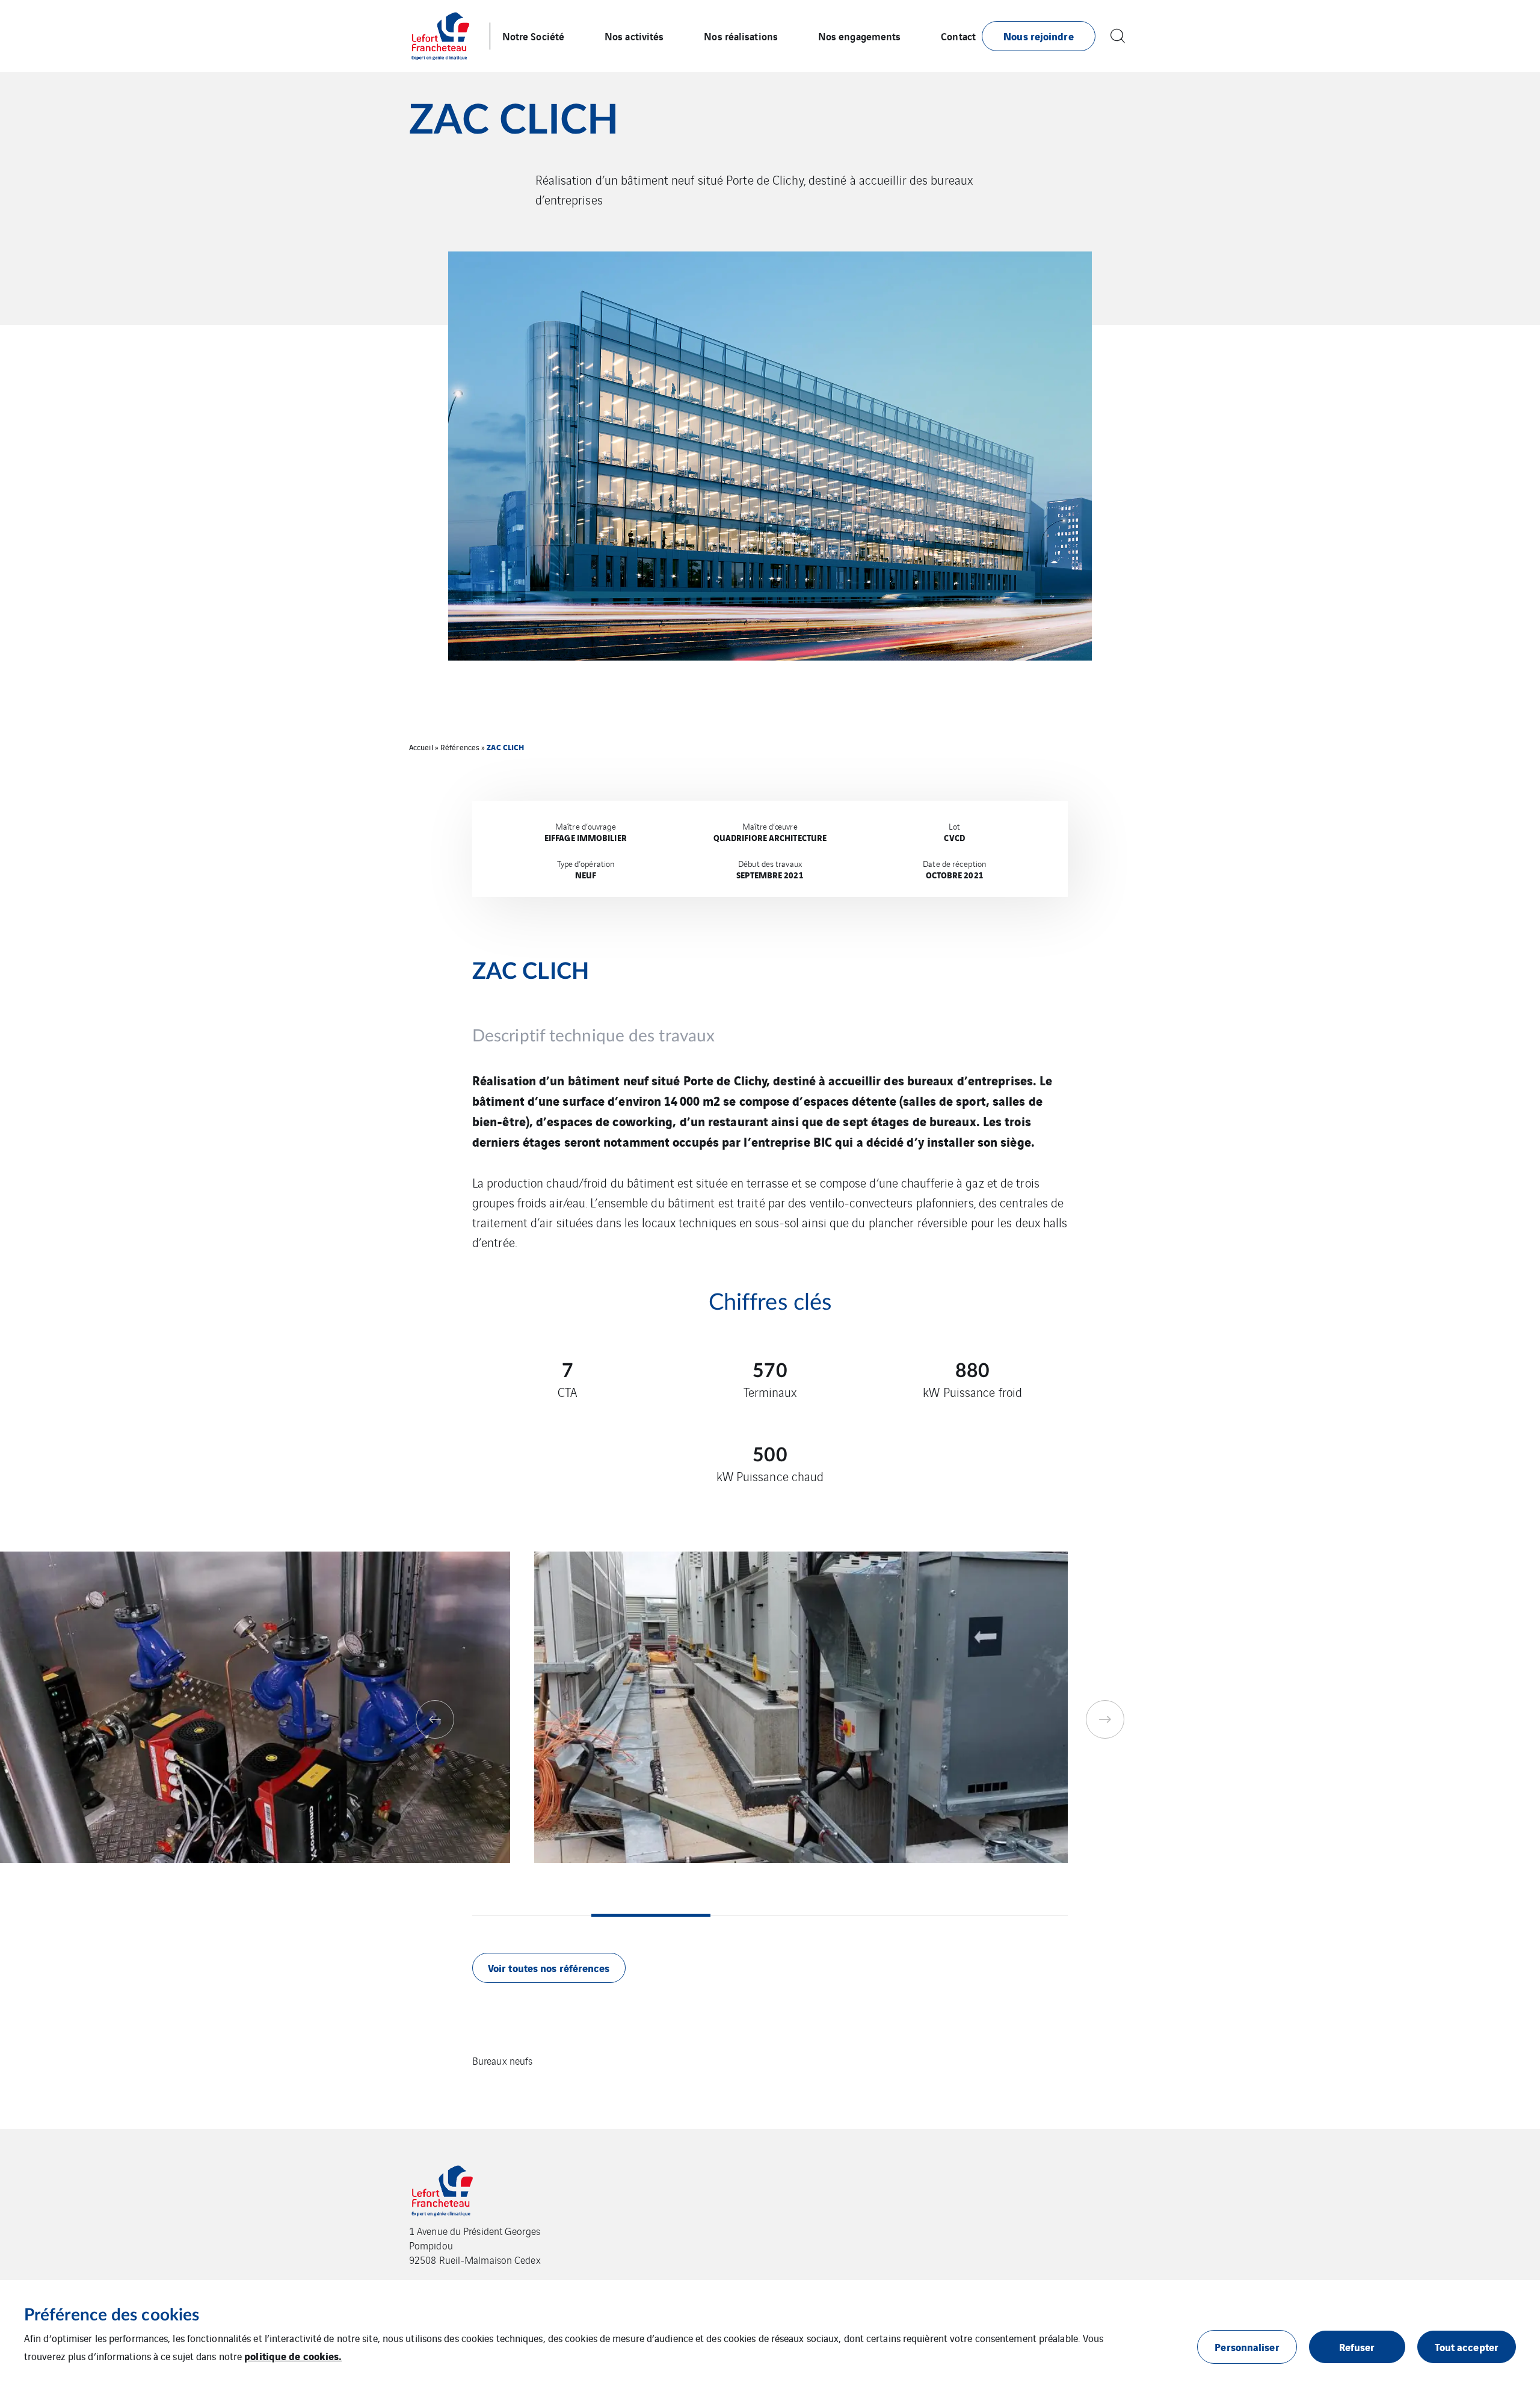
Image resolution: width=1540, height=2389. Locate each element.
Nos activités (634, 36)
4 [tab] (889, 1915)
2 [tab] (651, 1915)
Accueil (421, 747)
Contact (958, 36)
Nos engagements (860, 36)
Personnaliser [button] (1247, 2347)
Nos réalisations (741, 36)
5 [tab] (1008, 1915)
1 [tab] (532, 1915)
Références (460, 747)
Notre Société (533, 36)
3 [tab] (770, 1915)
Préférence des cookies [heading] (112, 2315)
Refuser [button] (1357, 2347)
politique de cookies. (293, 2356)
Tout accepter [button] (1467, 2347)
